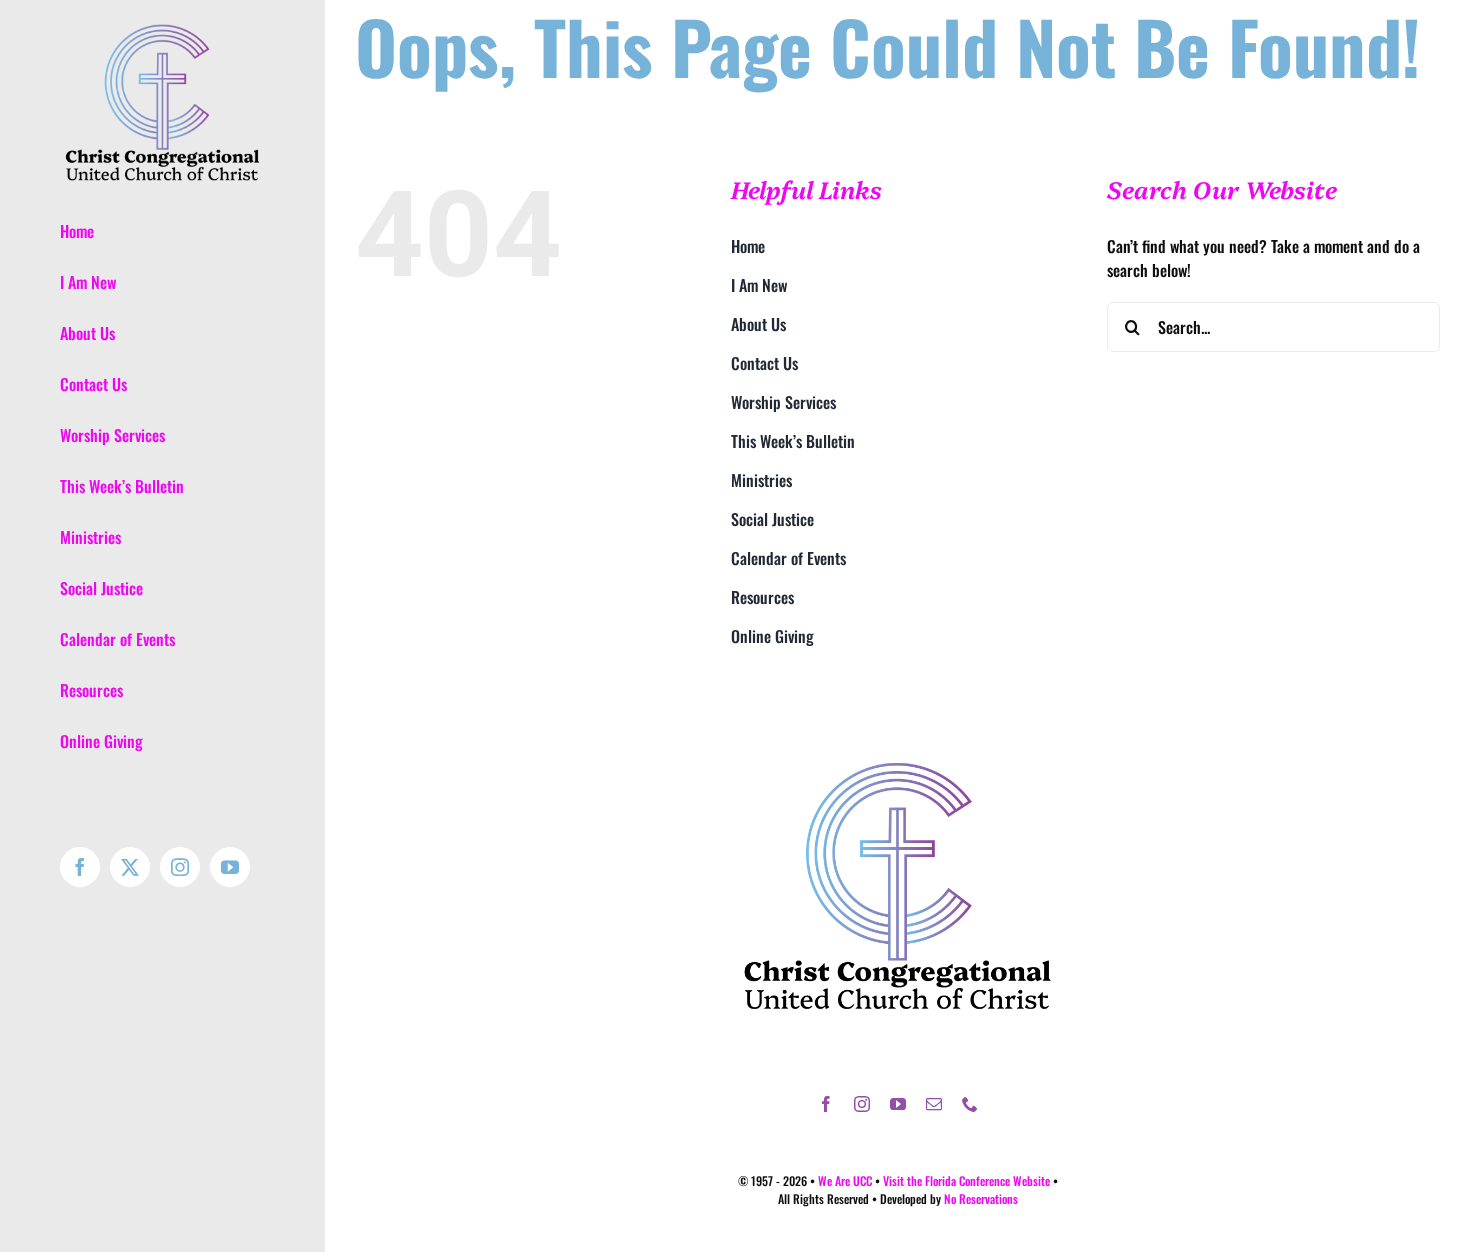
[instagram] (862, 1104)
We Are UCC (845, 1180)
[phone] (970, 1104)
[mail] (934, 1104)
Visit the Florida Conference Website (966, 1180)
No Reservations (981, 1198)
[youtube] (898, 1104)
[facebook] (826, 1104)
